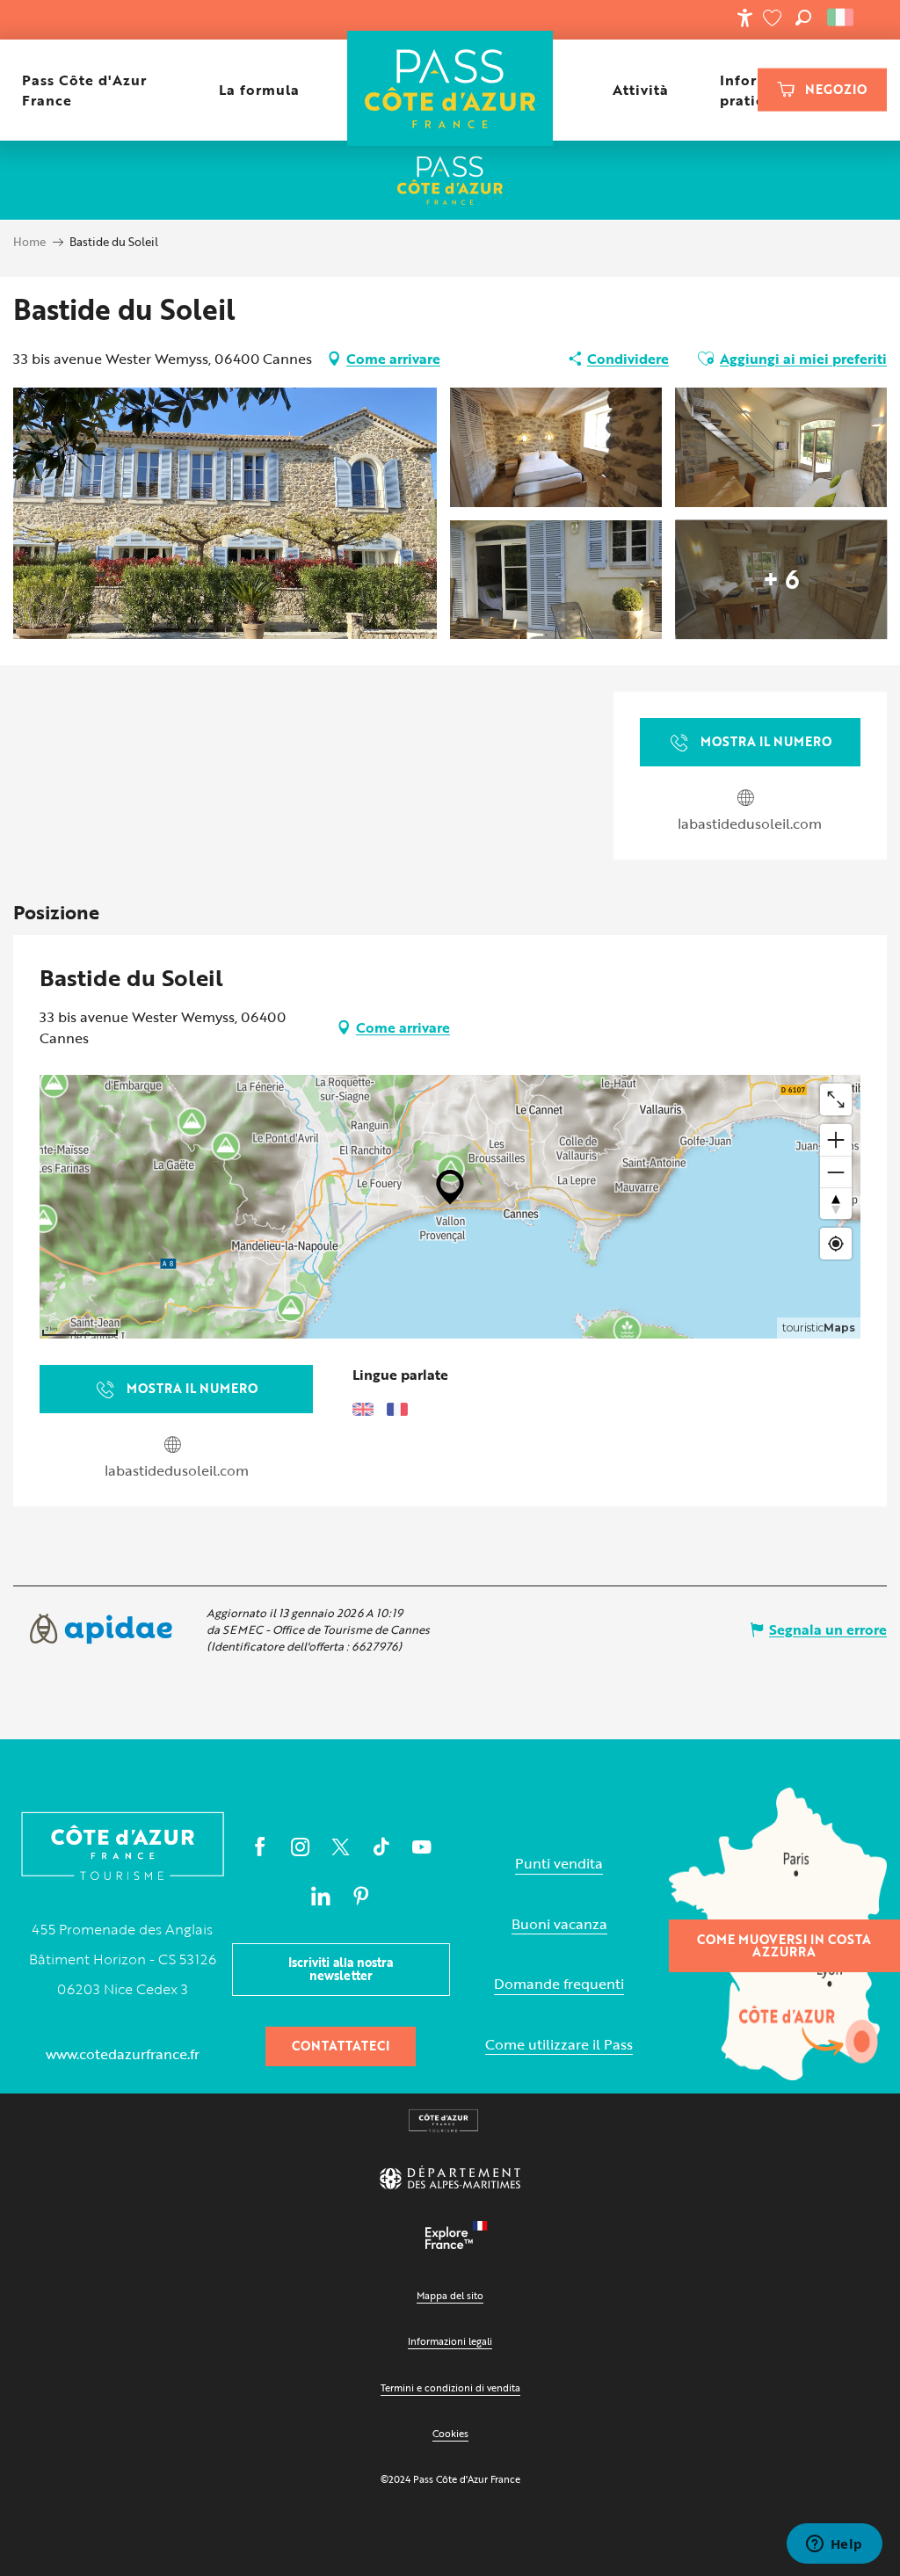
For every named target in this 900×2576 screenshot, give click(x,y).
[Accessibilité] (744, 18)
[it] (842, 18)
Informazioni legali (450, 2341)
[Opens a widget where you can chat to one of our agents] (834, 2545)
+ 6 (781, 579)
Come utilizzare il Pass (559, 2045)
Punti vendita (559, 1864)
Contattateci (341, 2046)
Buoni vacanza (559, 1924)
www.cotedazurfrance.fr (123, 2054)
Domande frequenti (559, 1984)
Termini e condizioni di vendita (450, 2387)
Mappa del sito (450, 2295)
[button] (803, 18)
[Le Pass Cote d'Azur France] (450, 90)
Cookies (450, 2433)
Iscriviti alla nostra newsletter (341, 1968)
